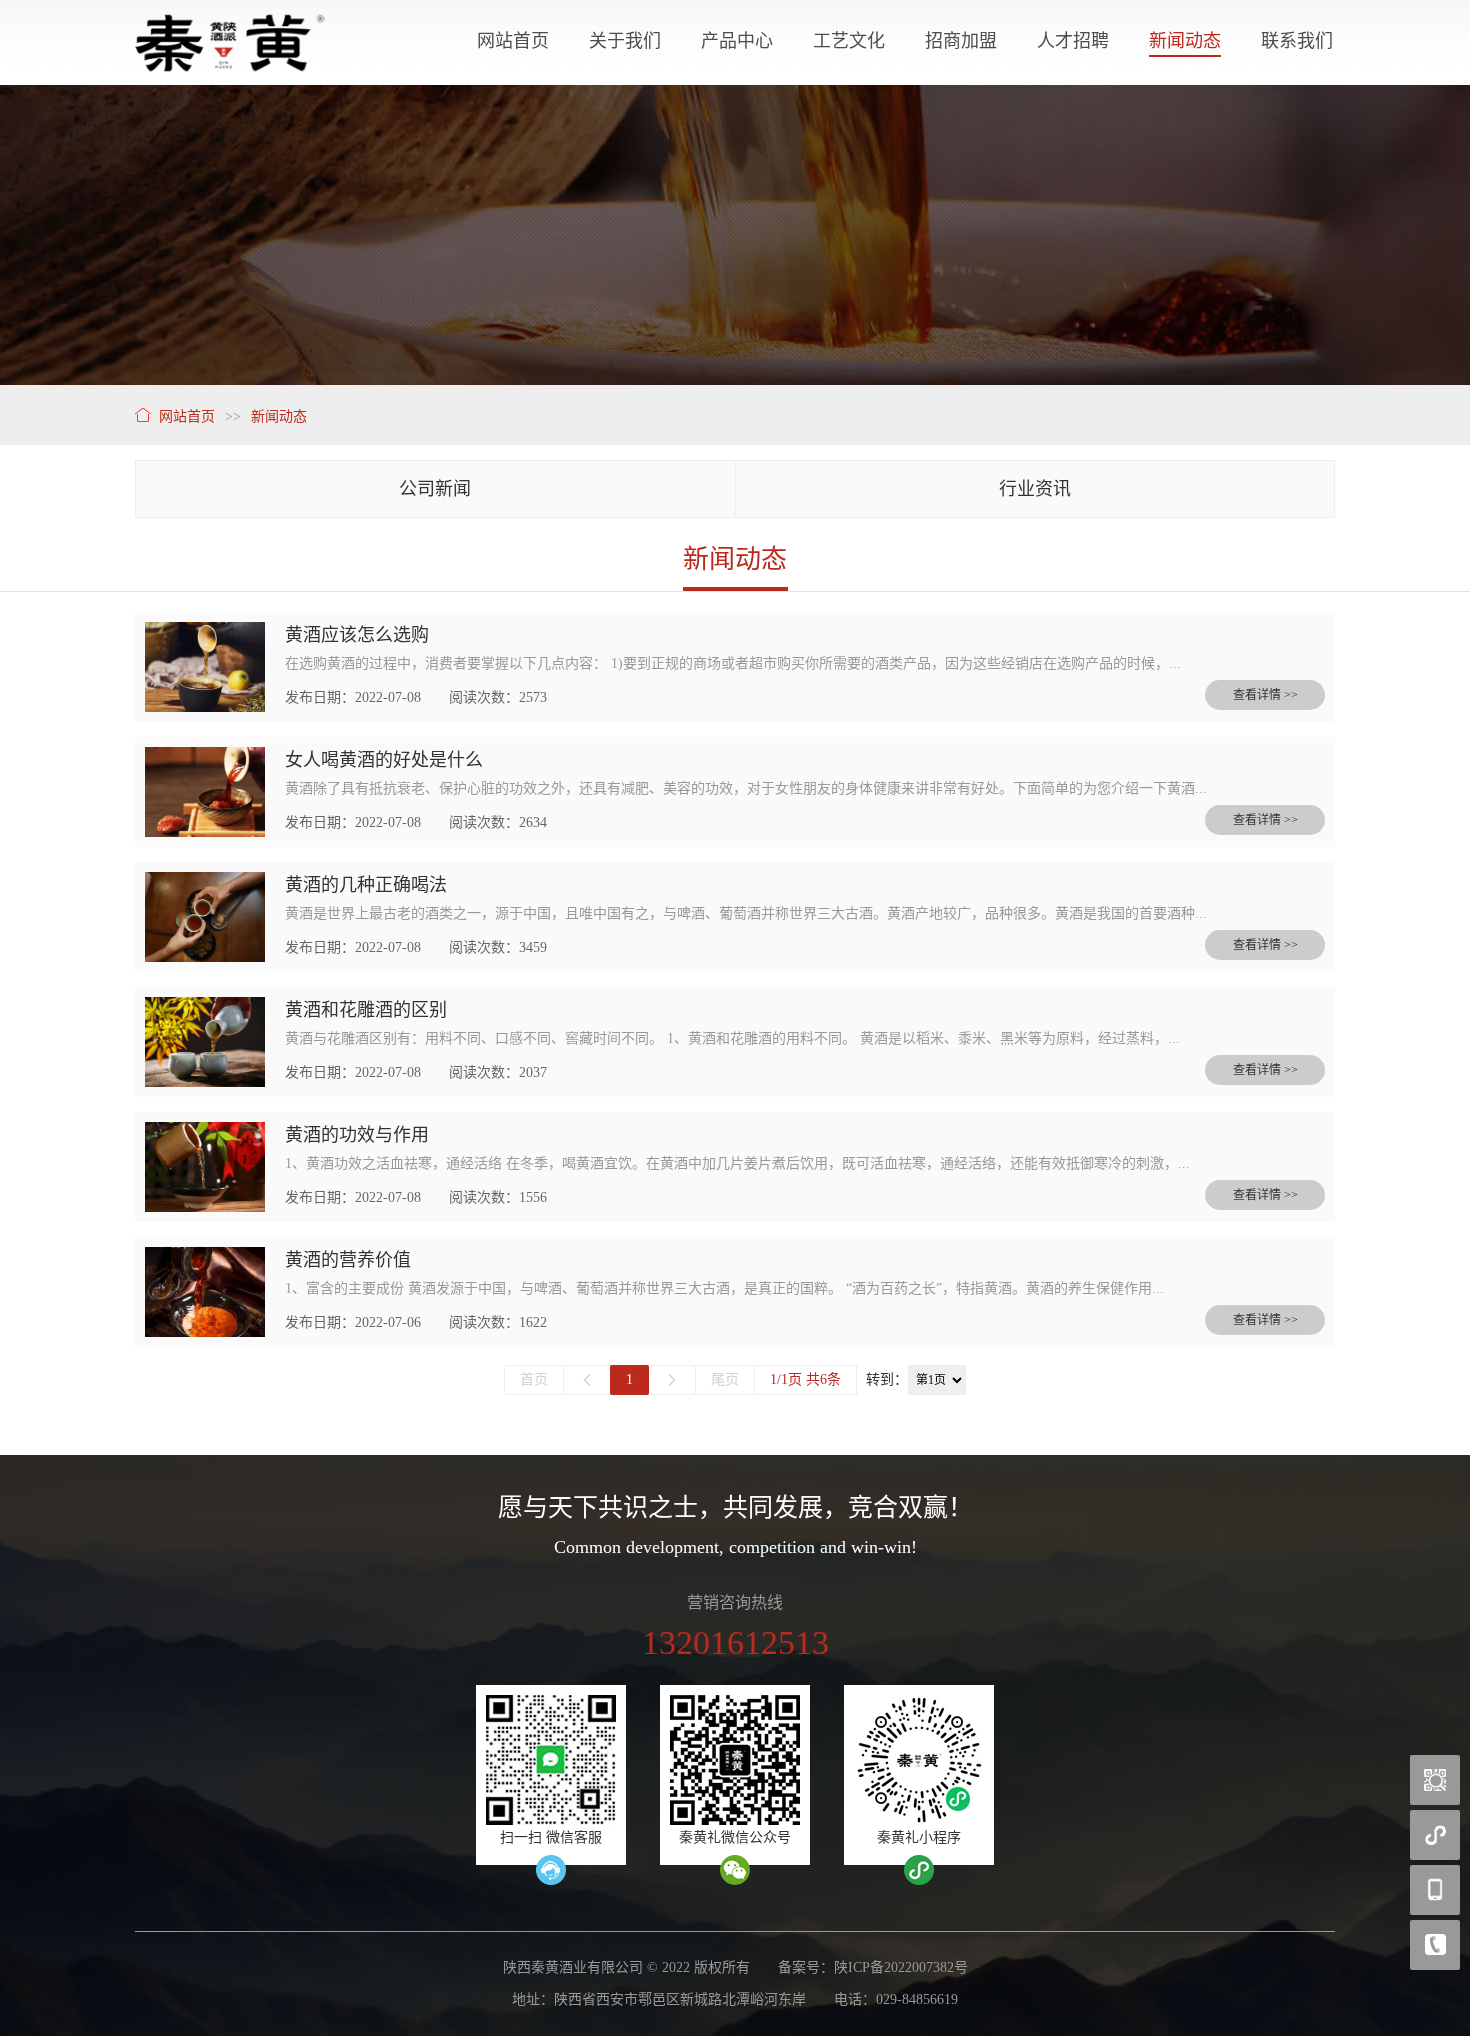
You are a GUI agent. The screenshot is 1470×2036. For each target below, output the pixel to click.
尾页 (725, 1379)
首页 (534, 1379)
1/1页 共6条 (805, 1379)
